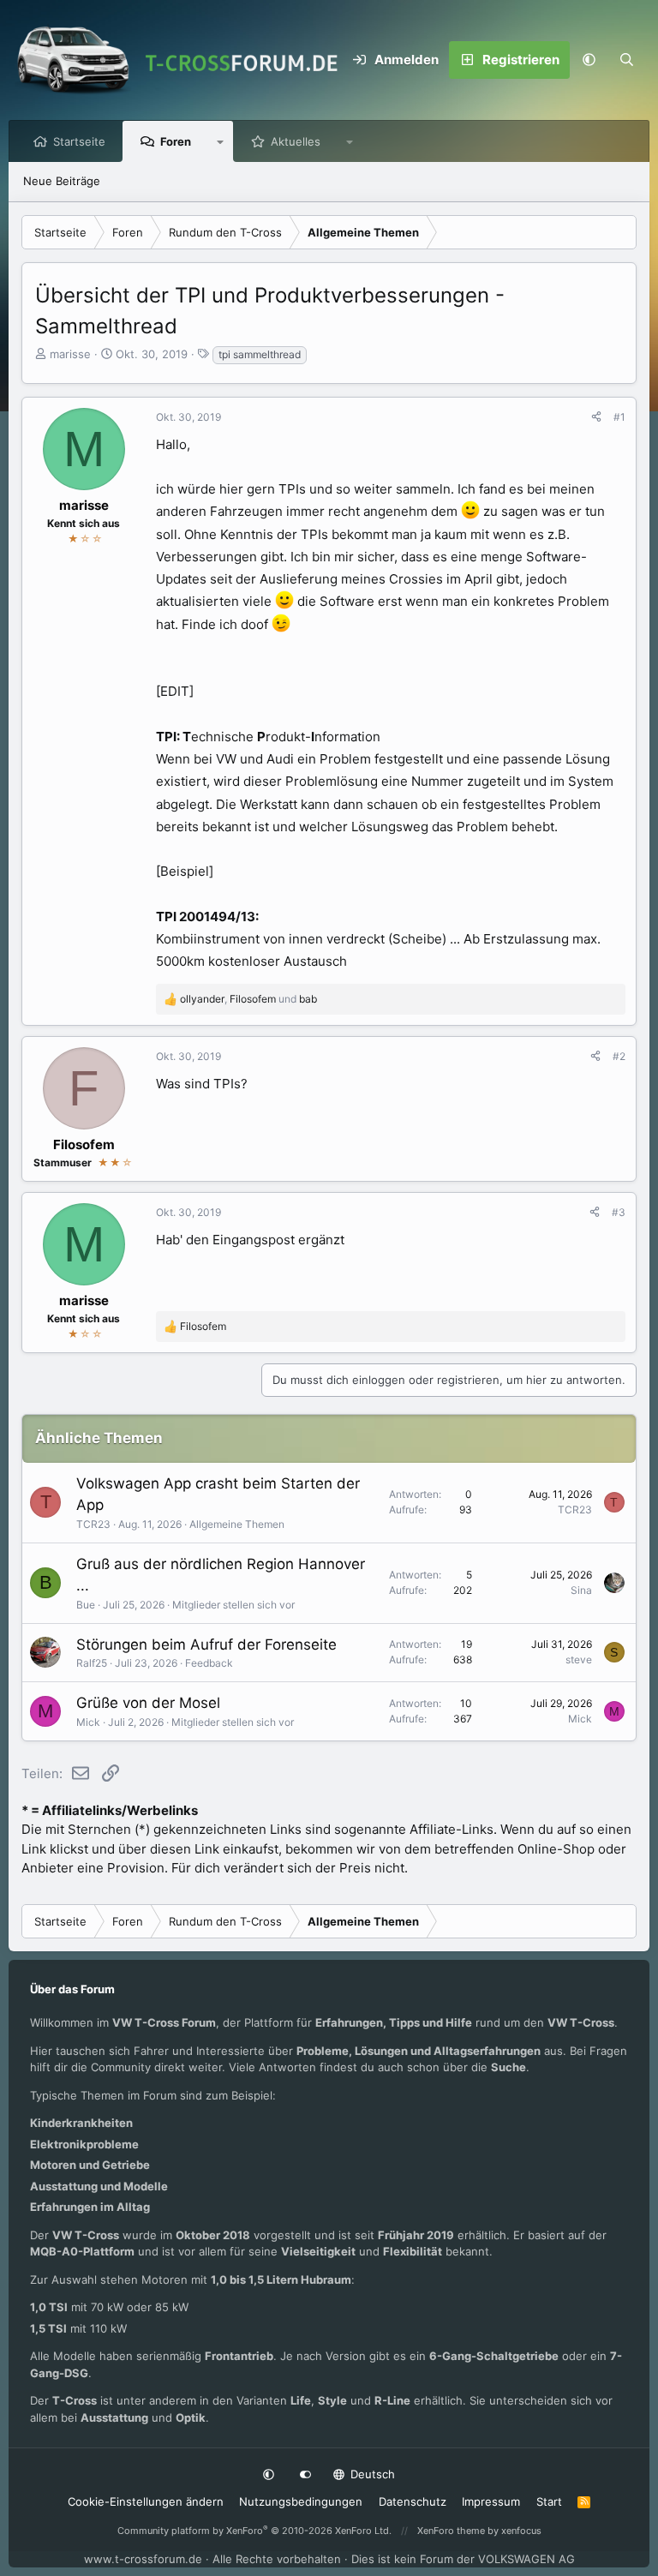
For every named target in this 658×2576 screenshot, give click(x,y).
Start (549, 2501)
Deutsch (371, 2474)
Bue (86, 1605)
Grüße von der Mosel (148, 1703)
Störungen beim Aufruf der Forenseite (206, 1644)
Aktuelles (296, 141)
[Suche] (626, 60)
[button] (589, 60)
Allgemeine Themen (237, 1524)
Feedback (209, 1663)
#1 (619, 417)
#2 (619, 1056)
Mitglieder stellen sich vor (233, 1605)
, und (248, 999)
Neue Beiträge (62, 181)
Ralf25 (92, 1663)
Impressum (491, 2501)
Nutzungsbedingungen (301, 2501)
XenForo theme (451, 2531)
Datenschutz (413, 2501)
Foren (176, 141)
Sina (581, 1590)
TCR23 (93, 1524)
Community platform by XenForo (254, 2531)
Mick (88, 1722)
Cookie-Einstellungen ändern (146, 2501)
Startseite (79, 141)
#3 (619, 1212)
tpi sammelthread (260, 354)
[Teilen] (596, 417)
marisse (70, 354)
